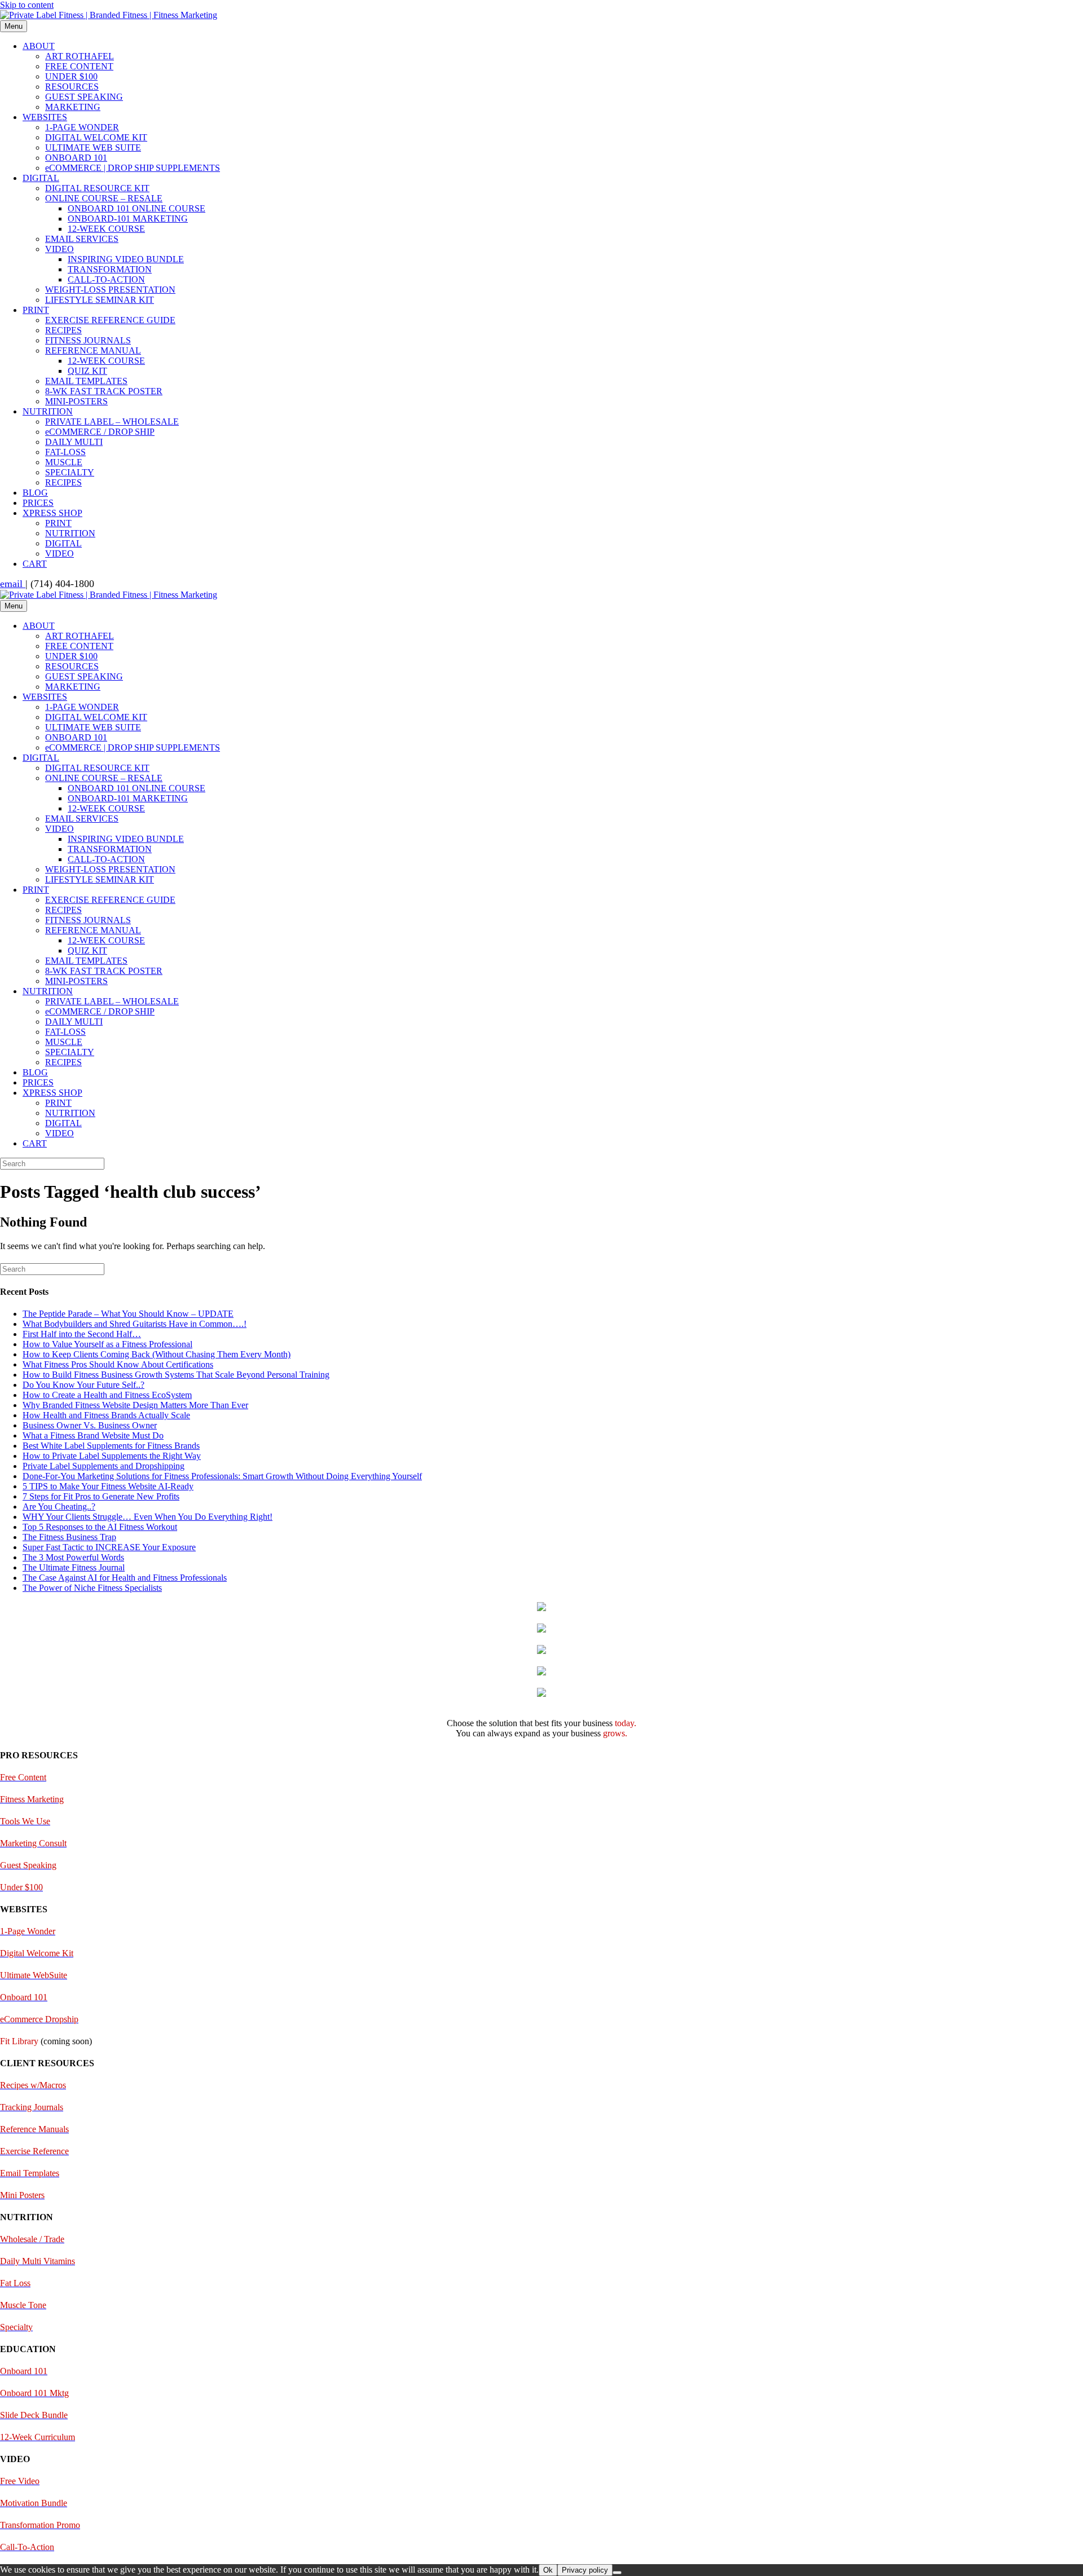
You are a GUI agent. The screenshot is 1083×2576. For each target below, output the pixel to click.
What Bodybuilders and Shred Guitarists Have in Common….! (135, 1324)
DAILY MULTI (74, 442)
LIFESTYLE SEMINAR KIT (100, 300)
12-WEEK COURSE (106, 229)
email (13, 584)
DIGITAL (41, 178)
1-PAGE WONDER (82, 127)
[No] (617, 2573)
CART (35, 564)
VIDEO (60, 249)
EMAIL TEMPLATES (86, 381)
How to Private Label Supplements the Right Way (112, 1456)
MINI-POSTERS (76, 401)
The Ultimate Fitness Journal (74, 1567)
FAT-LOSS (65, 452)
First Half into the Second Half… (82, 1334)
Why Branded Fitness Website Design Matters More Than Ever (135, 1405)
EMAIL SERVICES (82, 239)
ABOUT (39, 46)
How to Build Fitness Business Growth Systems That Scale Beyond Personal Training (176, 1375)
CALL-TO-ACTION (106, 279)
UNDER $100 (71, 76)
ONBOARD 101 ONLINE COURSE (137, 208)
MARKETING (73, 107)
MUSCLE (64, 462)
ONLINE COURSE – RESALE (104, 198)
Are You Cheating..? (59, 1507)
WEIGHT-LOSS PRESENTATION (110, 290)
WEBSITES (45, 117)
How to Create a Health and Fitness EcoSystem (107, 1395)
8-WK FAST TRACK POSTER (104, 391)
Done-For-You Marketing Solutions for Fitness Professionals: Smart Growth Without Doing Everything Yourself (222, 1476)
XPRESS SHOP (52, 513)
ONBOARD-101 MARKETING (128, 219)
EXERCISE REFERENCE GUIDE (110, 320)
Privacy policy (585, 2570)
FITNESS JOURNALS (88, 340)
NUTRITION (48, 411)
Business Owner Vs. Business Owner (90, 1425)
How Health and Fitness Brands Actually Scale (106, 1415)
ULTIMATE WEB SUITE (93, 147)
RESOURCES (72, 87)
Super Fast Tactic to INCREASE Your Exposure (109, 1547)
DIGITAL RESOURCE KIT (97, 188)
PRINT (36, 310)
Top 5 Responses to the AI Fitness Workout (100, 1527)
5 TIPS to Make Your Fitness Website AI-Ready (108, 1486)
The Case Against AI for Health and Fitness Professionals (125, 1578)
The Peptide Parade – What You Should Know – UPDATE (128, 1314)
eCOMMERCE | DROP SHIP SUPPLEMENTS (133, 168)
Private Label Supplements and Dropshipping (104, 1466)
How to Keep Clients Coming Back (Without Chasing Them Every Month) (157, 1354)
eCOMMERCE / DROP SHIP (100, 432)
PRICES (38, 503)
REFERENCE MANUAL (93, 350)
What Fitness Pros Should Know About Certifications (118, 1364)
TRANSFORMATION (110, 269)
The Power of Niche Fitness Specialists (92, 1588)
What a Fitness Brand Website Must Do (93, 1435)
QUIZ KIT (87, 371)
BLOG (35, 493)
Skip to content (27, 5)
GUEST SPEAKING (84, 97)
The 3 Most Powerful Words (73, 1557)
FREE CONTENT (79, 66)
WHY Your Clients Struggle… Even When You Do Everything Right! (148, 1517)
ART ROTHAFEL (80, 56)
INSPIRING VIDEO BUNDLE (126, 259)
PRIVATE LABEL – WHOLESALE (112, 422)
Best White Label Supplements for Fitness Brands (111, 1446)
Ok (548, 2570)
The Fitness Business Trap (69, 1537)
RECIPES (63, 330)
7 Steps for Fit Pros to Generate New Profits (101, 1496)
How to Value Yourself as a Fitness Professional (107, 1344)
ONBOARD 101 (76, 158)
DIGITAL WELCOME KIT (96, 137)
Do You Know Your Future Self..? (83, 1385)
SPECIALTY (70, 472)
